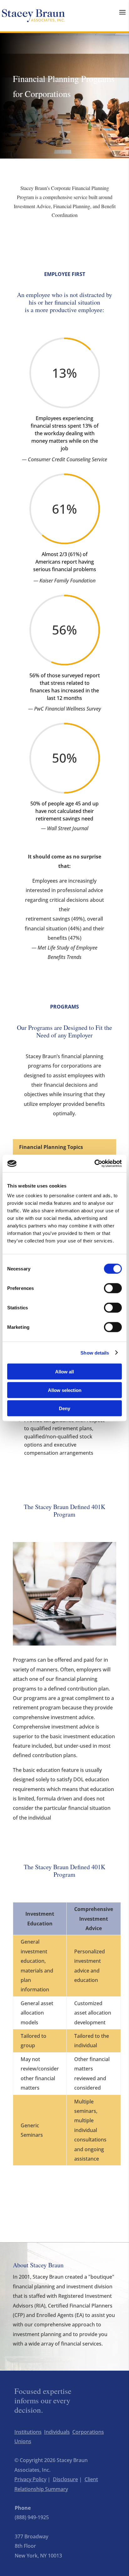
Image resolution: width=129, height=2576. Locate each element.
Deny (64, 1408)
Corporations (88, 2432)
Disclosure (65, 2479)
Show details (95, 1353)
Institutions (28, 2432)
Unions (23, 2441)
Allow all (64, 1372)
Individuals (57, 2432)
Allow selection (65, 1390)
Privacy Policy (30, 2479)
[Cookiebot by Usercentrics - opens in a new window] (94, 1164)
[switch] (113, 1288)
